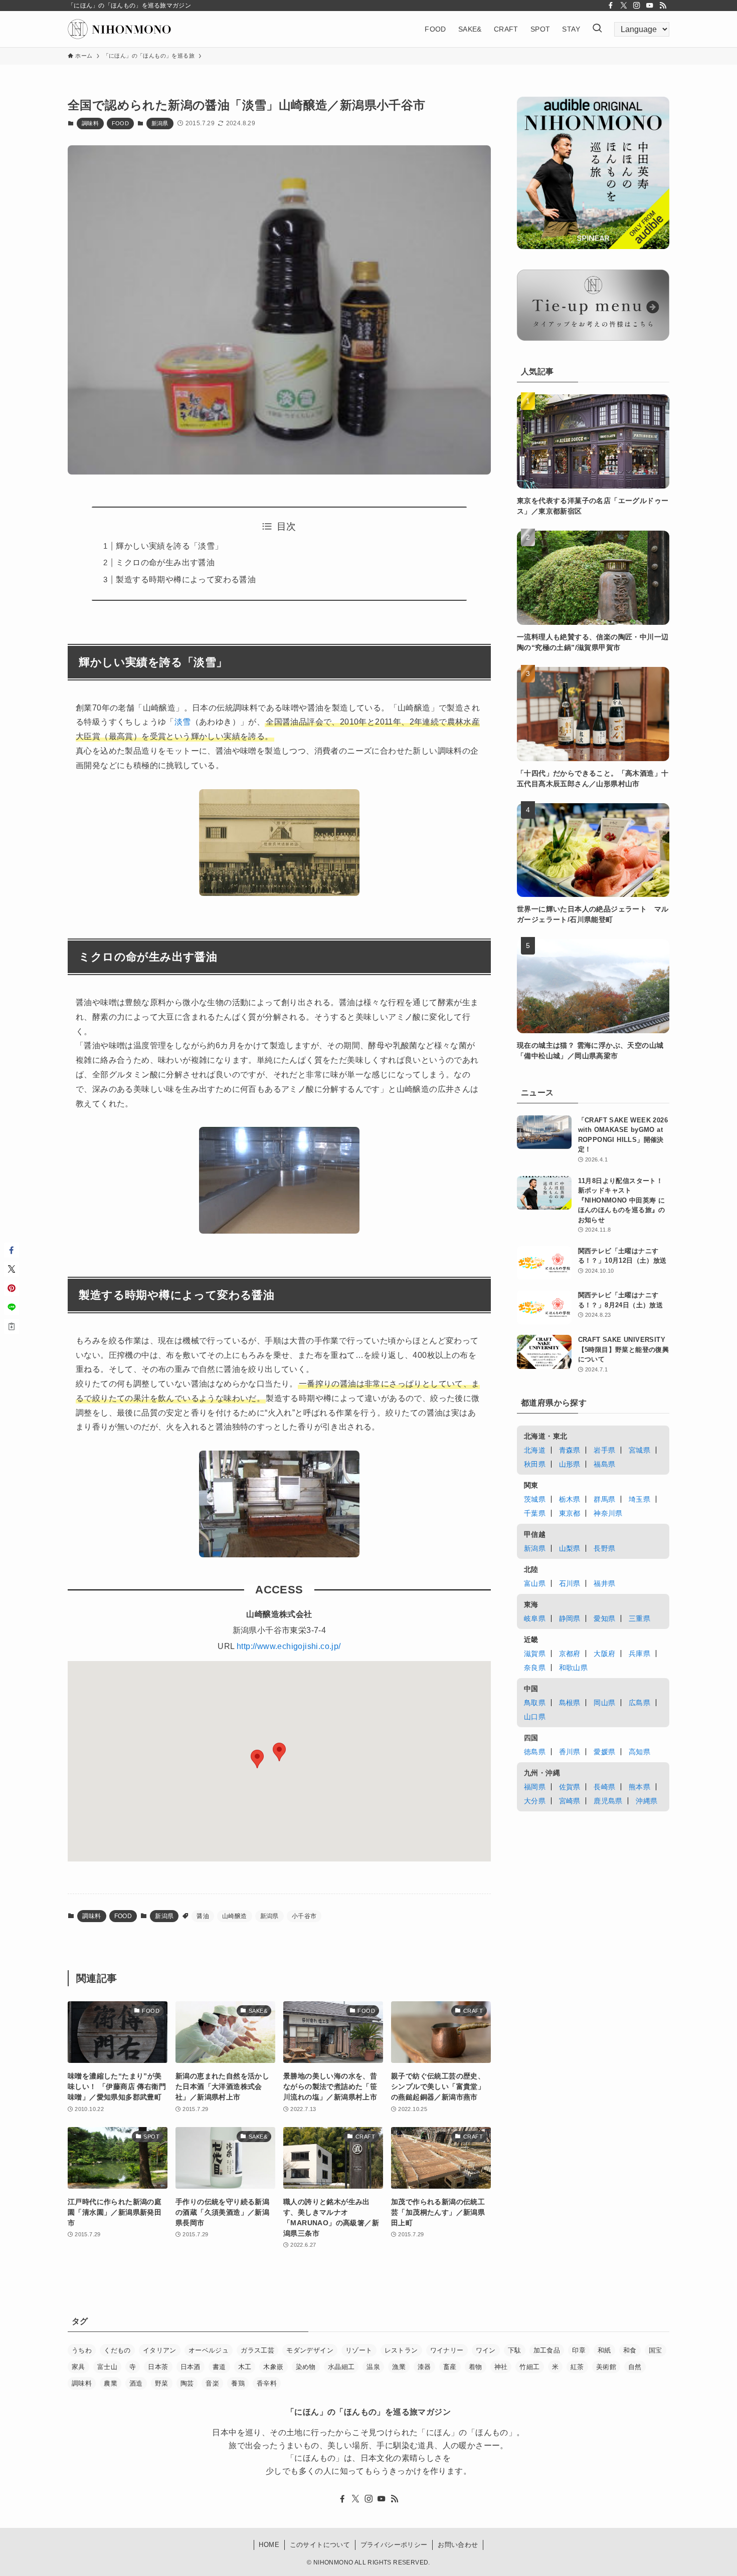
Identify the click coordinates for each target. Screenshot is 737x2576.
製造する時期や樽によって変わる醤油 (186, 579)
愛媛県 (604, 1752)
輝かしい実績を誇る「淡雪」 (169, 546)
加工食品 (547, 2350)
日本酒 (191, 2367)
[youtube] (650, 6)
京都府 (570, 1654)
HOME (269, 2545)
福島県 (604, 1464)
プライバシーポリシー (394, 2545)
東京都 (570, 1513)
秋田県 (535, 1464)
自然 (635, 2367)
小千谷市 (304, 1916)
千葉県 (535, 1513)
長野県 (604, 1548)
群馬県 (604, 1499)
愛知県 (604, 1618)
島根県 (570, 1703)
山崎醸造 (235, 1916)
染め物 (306, 2367)
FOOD (121, 123)
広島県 (639, 1703)
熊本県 (639, 1787)
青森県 (570, 1450)
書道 (219, 2367)
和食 (630, 2350)
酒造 (136, 2383)
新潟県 (160, 123)
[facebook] (611, 6)
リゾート (359, 2350)
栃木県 (570, 1499)
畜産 (450, 2367)
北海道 (535, 1450)
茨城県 (535, 1499)
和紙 (604, 2350)
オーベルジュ (209, 2350)
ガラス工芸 (257, 2350)
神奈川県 (608, 1513)
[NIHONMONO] (119, 29)
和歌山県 (574, 1668)
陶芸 (187, 2383)
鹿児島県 (608, 1801)
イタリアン (160, 2350)
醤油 (203, 1916)
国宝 (656, 2350)
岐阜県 (535, 1618)
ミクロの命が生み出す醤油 (165, 562)
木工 (245, 2367)
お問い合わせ (458, 2545)
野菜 (162, 2383)
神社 (501, 2367)
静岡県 (570, 1618)
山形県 (570, 1464)
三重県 (639, 1618)
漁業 (399, 2367)
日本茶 (158, 2367)
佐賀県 (570, 1787)
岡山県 (604, 1703)
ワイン (486, 2350)
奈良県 (535, 1668)
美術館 (606, 2367)
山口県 (535, 1717)
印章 (579, 2350)
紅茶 (577, 2367)
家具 (78, 2367)
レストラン (401, 2350)
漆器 (424, 2367)
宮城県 (639, 1450)
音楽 (212, 2383)
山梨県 (570, 1548)
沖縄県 (647, 1801)
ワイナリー (447, 2350)
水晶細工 (341, 2367)
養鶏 (238, 2383)
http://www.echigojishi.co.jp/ (289, 1646)
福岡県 (535, 1787)
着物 (476, 2367)
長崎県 (604, 1787)
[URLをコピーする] (12, 1326)
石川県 (570, 1583)
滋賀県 (535, 1654)
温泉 (373, 2367)
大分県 (535, 1801)
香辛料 (267, 2383)
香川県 (570, 1752)
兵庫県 (639, 1654)
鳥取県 (535, 1703)
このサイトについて (320, 2545)
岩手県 (604, 1450)
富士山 (107, 2367)
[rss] (663, 6)
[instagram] (637, 6)
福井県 (604, 1583)
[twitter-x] (624, 6)
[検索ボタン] (597, 29)
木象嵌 (273, 2367)
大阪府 (604, 1654)
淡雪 (183, 722)
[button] (257, 1759)
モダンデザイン (310, 2350)
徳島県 (535, 1752)
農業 (111, 2383)
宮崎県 (570, 1801)
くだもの (117, 2350)
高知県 (639, 1752)
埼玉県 (639, 1499)
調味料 (90, 123)
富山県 (535, 1583)
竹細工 (529, 2367)
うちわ (82, 2350)
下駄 (515, 2350)
